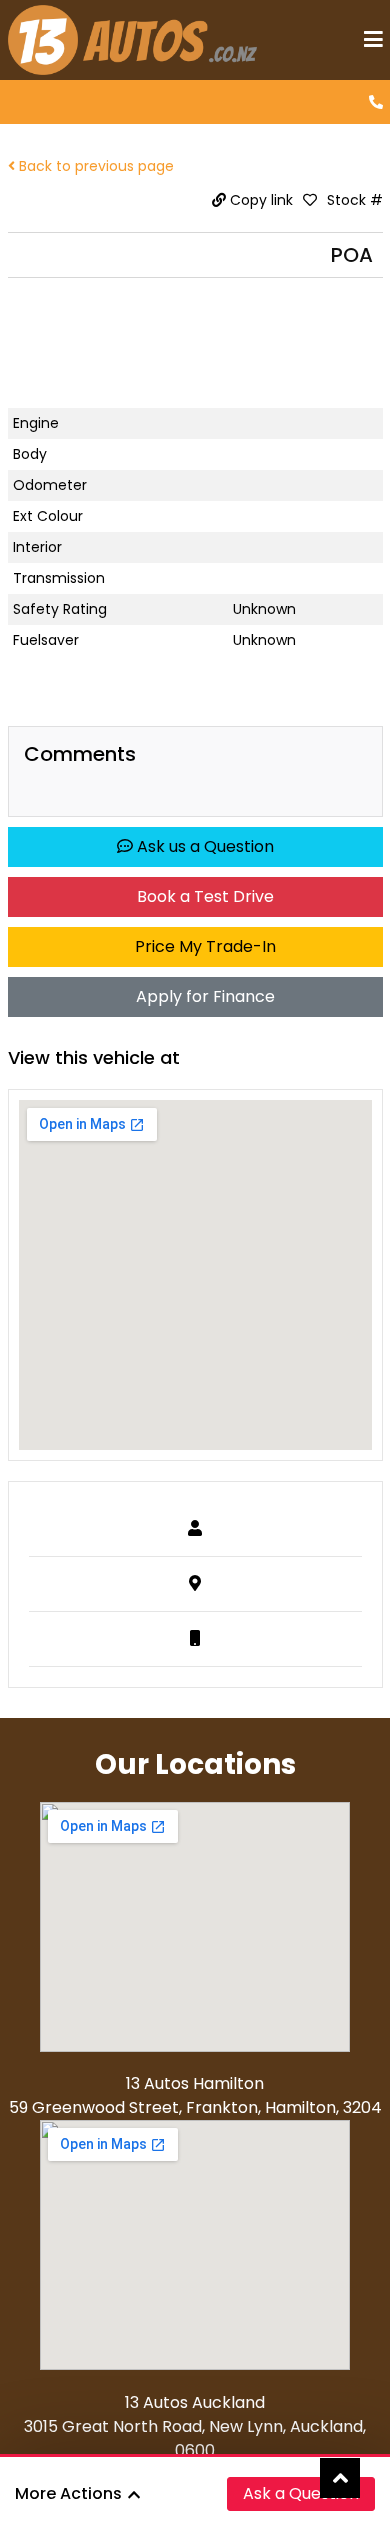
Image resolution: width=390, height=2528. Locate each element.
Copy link (259, 200)
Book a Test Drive (203, 896)
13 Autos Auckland (195, 2402)
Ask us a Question (203, 846)
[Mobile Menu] (373, 40)
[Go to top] (340, 2478)
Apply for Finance (203, 996)
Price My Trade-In (203, 946)
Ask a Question (301, 2493)
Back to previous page (94, 166)
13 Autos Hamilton (195, 2083)
